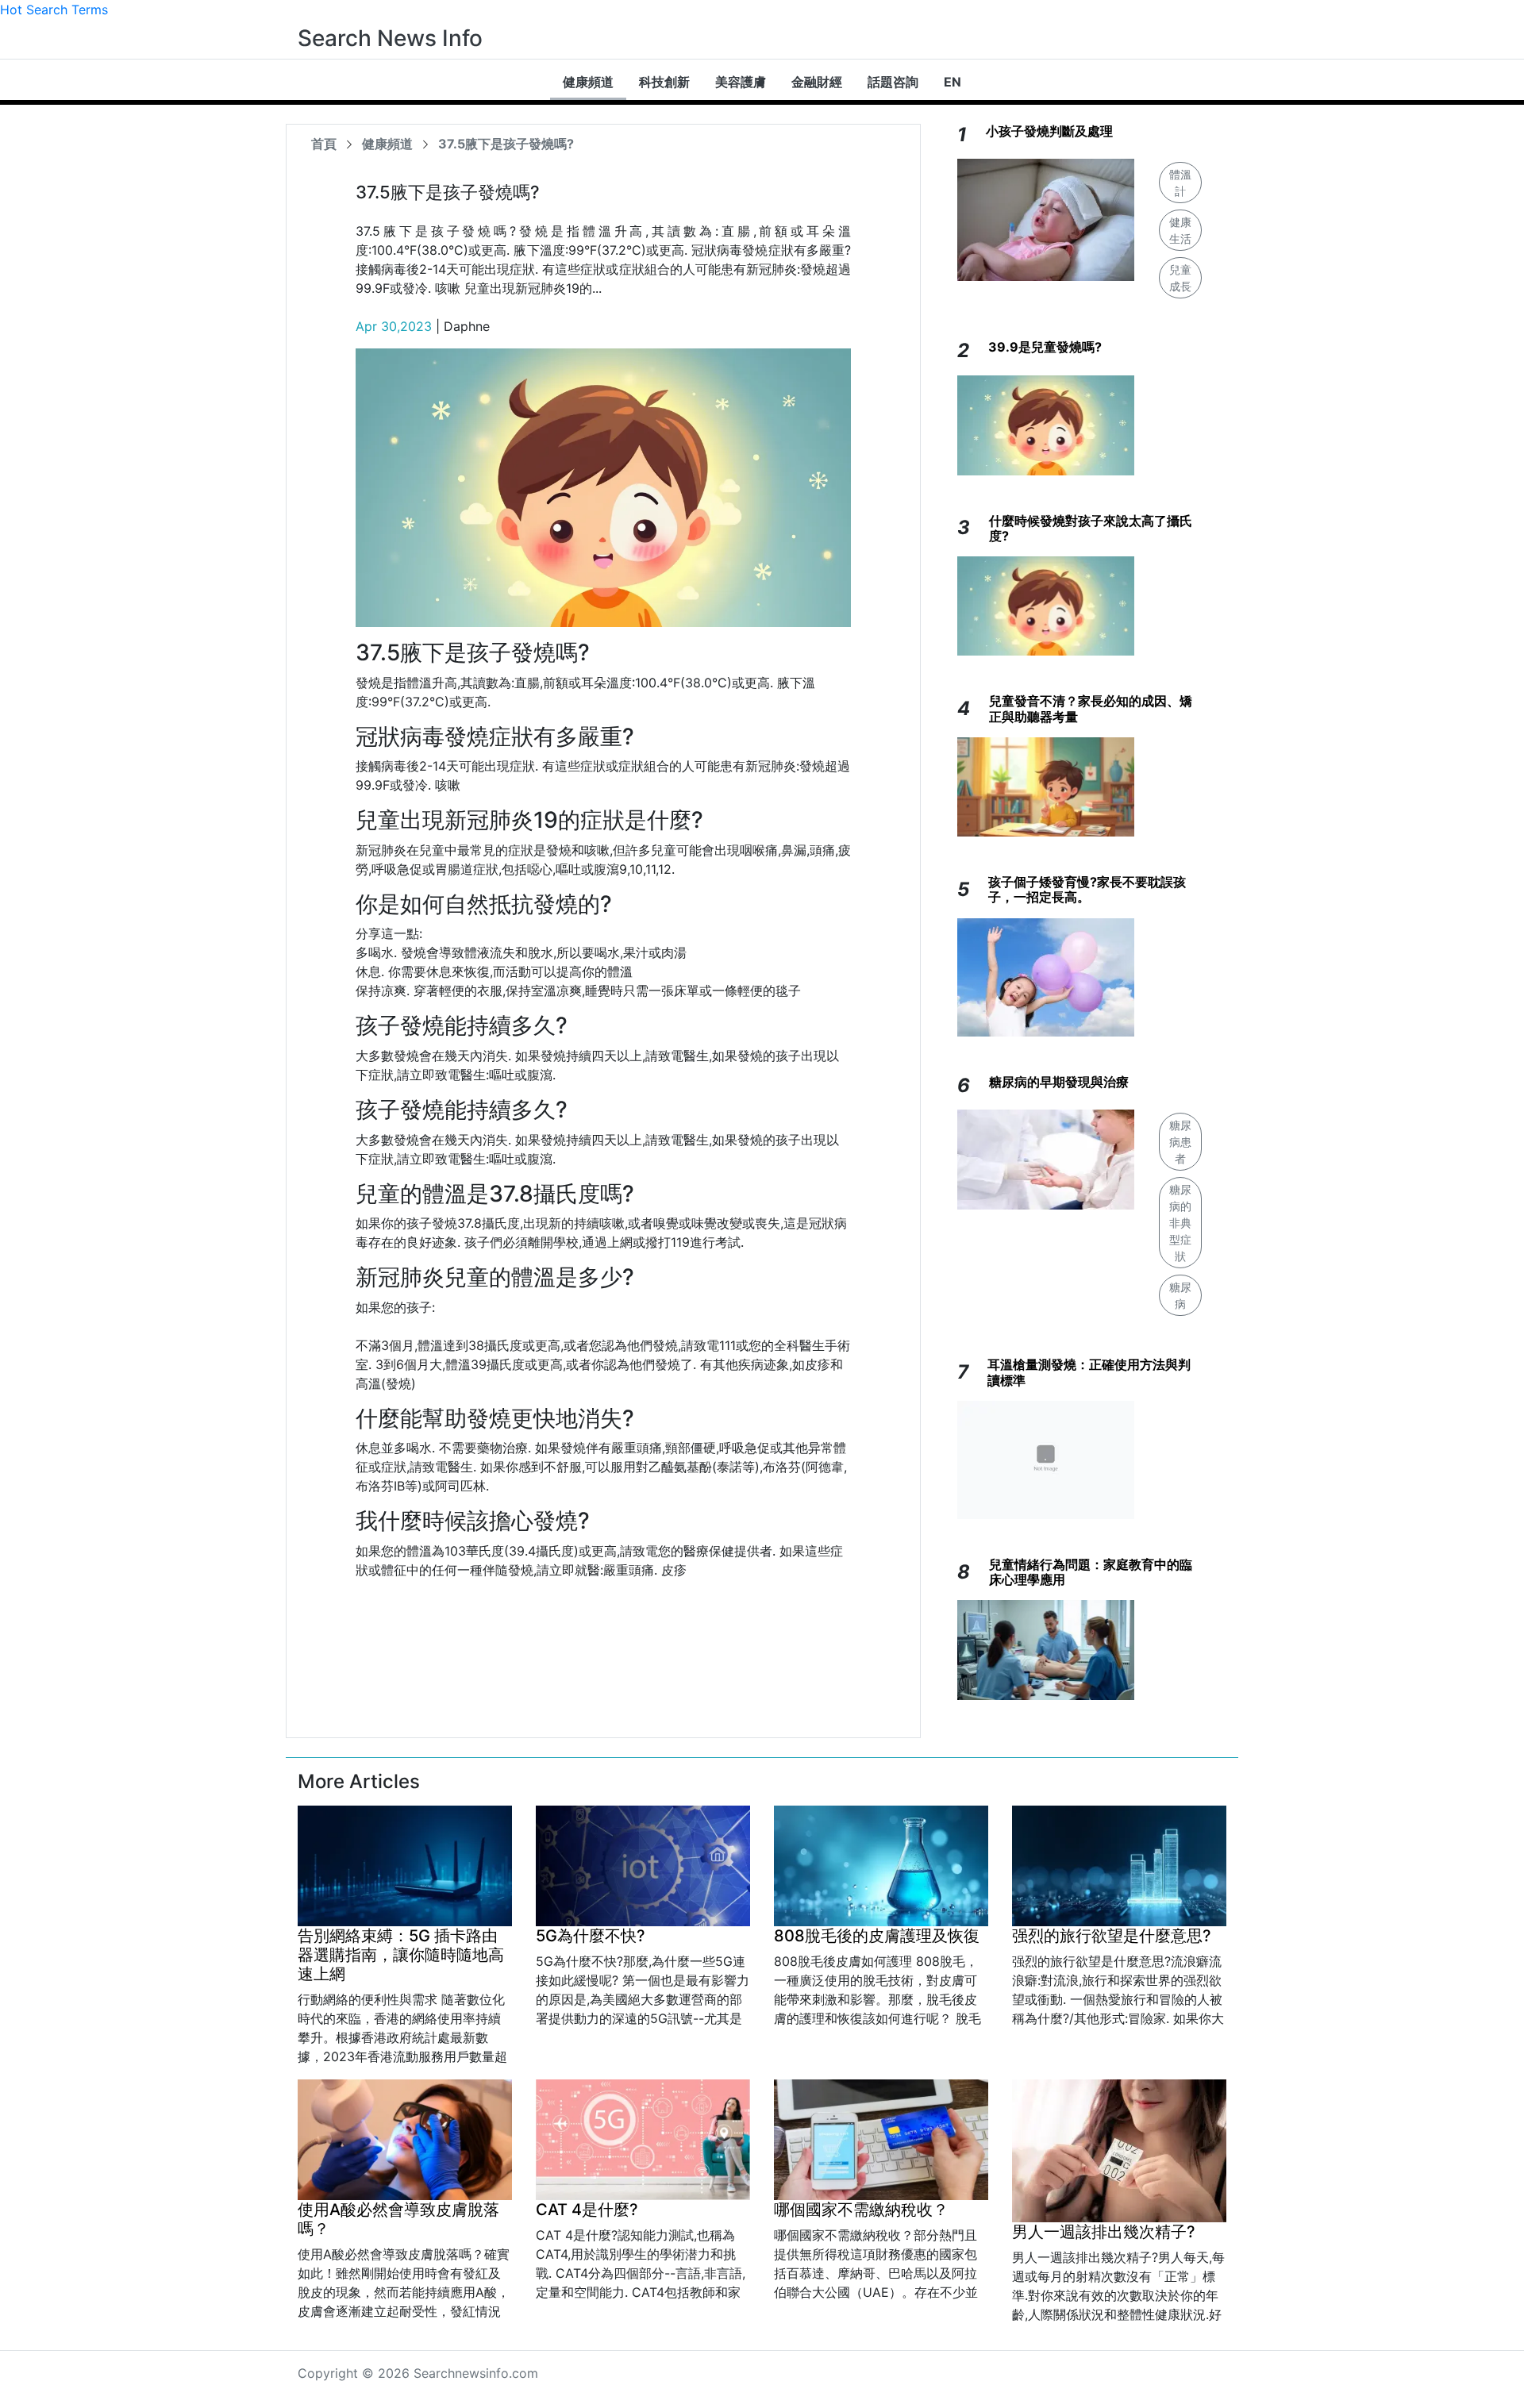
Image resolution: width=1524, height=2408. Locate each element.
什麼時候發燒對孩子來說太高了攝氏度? (1091, 528)
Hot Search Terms (54, 10)
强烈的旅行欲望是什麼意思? (1112, 1936)
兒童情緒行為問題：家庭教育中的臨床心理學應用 (1091, 1572)
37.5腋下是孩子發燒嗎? (506, 144)
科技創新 (664, 82)
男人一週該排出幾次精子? (1104, 2232)
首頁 (324, 144)
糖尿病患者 (1180, 1142)
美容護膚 (741, 82)
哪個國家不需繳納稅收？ (861, 2210)
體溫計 (1180, 183)
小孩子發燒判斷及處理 (1049, 131)
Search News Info (390, 38)
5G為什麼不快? (591, 1936)
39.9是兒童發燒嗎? (1045, 347)
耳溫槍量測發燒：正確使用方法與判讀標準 (1089, 1372)
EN (952, 82)
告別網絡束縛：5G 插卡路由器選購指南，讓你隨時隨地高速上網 (401, 1955)
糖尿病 (1180, 1295)
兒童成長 (1180, 278)
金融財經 (817, 82)
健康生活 (1180, 230)
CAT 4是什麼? (587, 2210)
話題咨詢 (893, 82)
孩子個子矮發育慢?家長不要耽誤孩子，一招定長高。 (1087, 889)
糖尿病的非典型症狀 (1180, 1223)
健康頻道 (588, 82)
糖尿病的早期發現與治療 (1059, 1082)
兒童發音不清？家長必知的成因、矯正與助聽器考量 (1091, 708)
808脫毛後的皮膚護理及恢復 (877, 1936)
